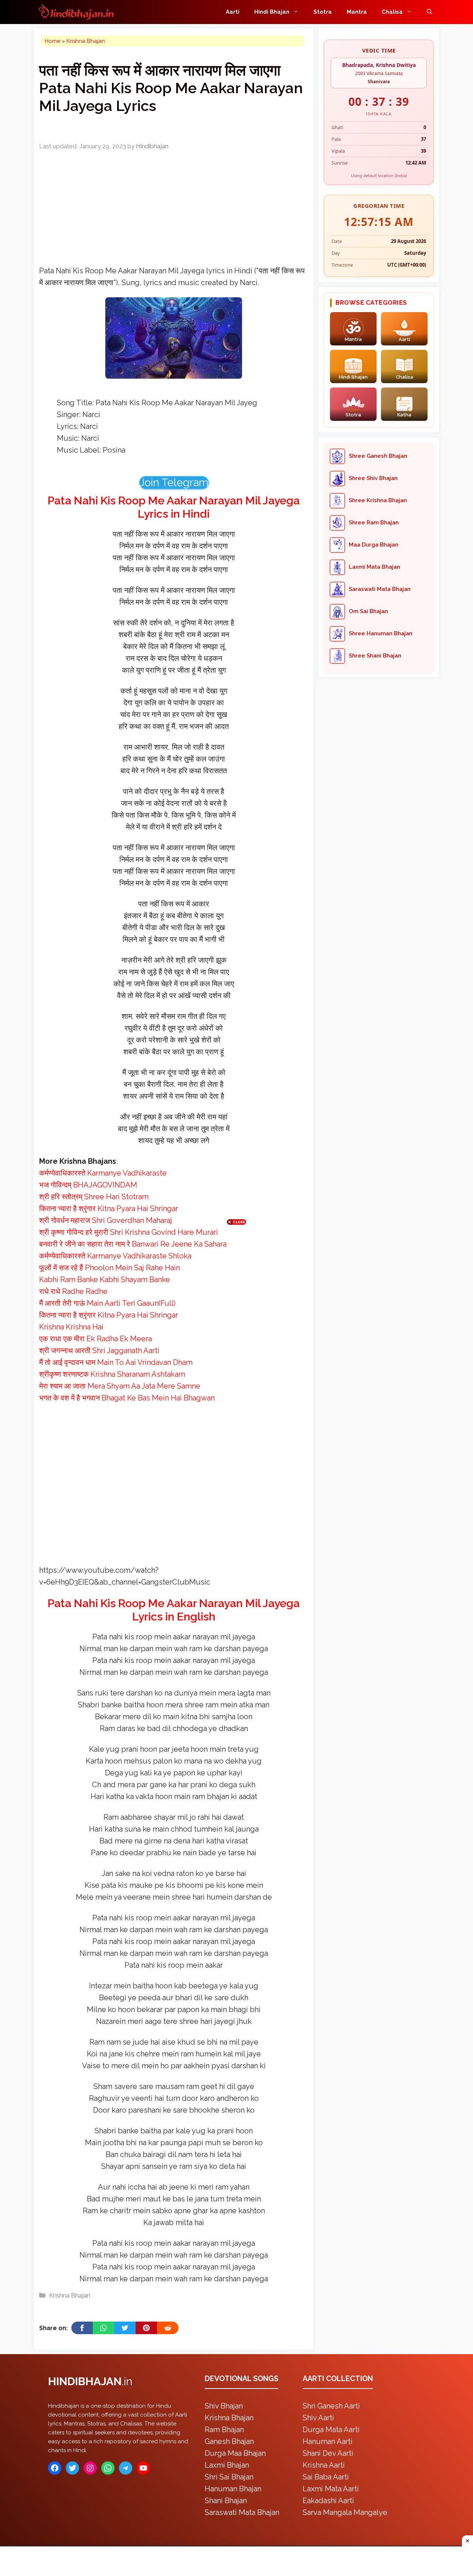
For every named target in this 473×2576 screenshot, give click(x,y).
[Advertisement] (236, 1287)
